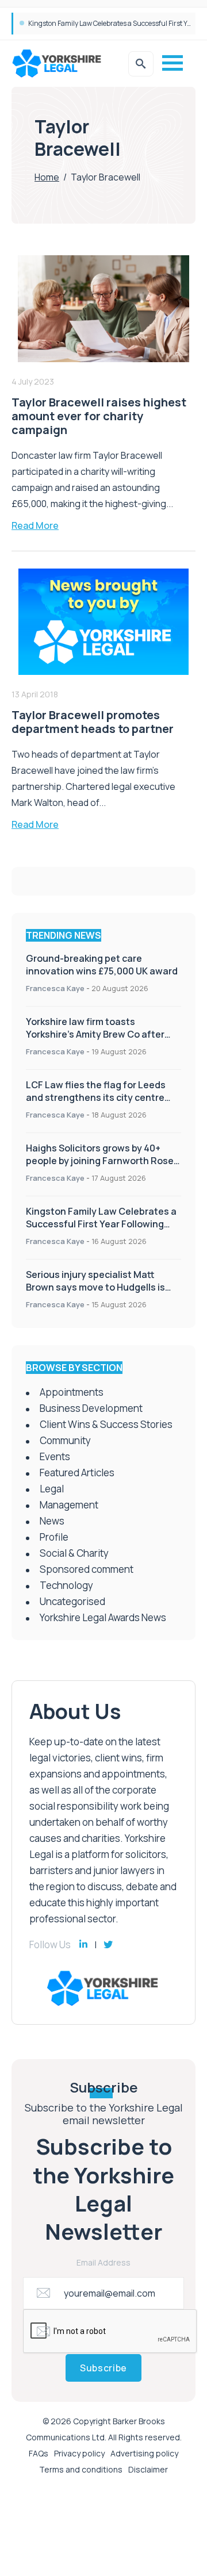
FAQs (39, 2453)
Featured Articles (77, 1473)
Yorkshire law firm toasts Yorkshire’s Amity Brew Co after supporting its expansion (95, 1034)
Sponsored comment (87, 1569)
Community (65, 1440)
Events (55, 1456)
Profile (54, 1537)
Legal (52, 1489)
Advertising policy (144, 2453)
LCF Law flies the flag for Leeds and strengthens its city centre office (96, 1097)
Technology (66, 1585)
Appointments (72, 1392)
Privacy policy (79, 2453)
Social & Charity (74, 1553)
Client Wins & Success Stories (106, 1424)
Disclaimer (148, 2469)
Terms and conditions (81, 2469)
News (52, 1521)
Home (47, 177)
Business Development (91, 1408)
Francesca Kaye (55, 988)
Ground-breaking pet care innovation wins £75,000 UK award (102, 965)
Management (69, 1505)
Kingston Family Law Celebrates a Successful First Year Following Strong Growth (101, 1224)
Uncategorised (72, 1601)
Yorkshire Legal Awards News (103, 1617)
